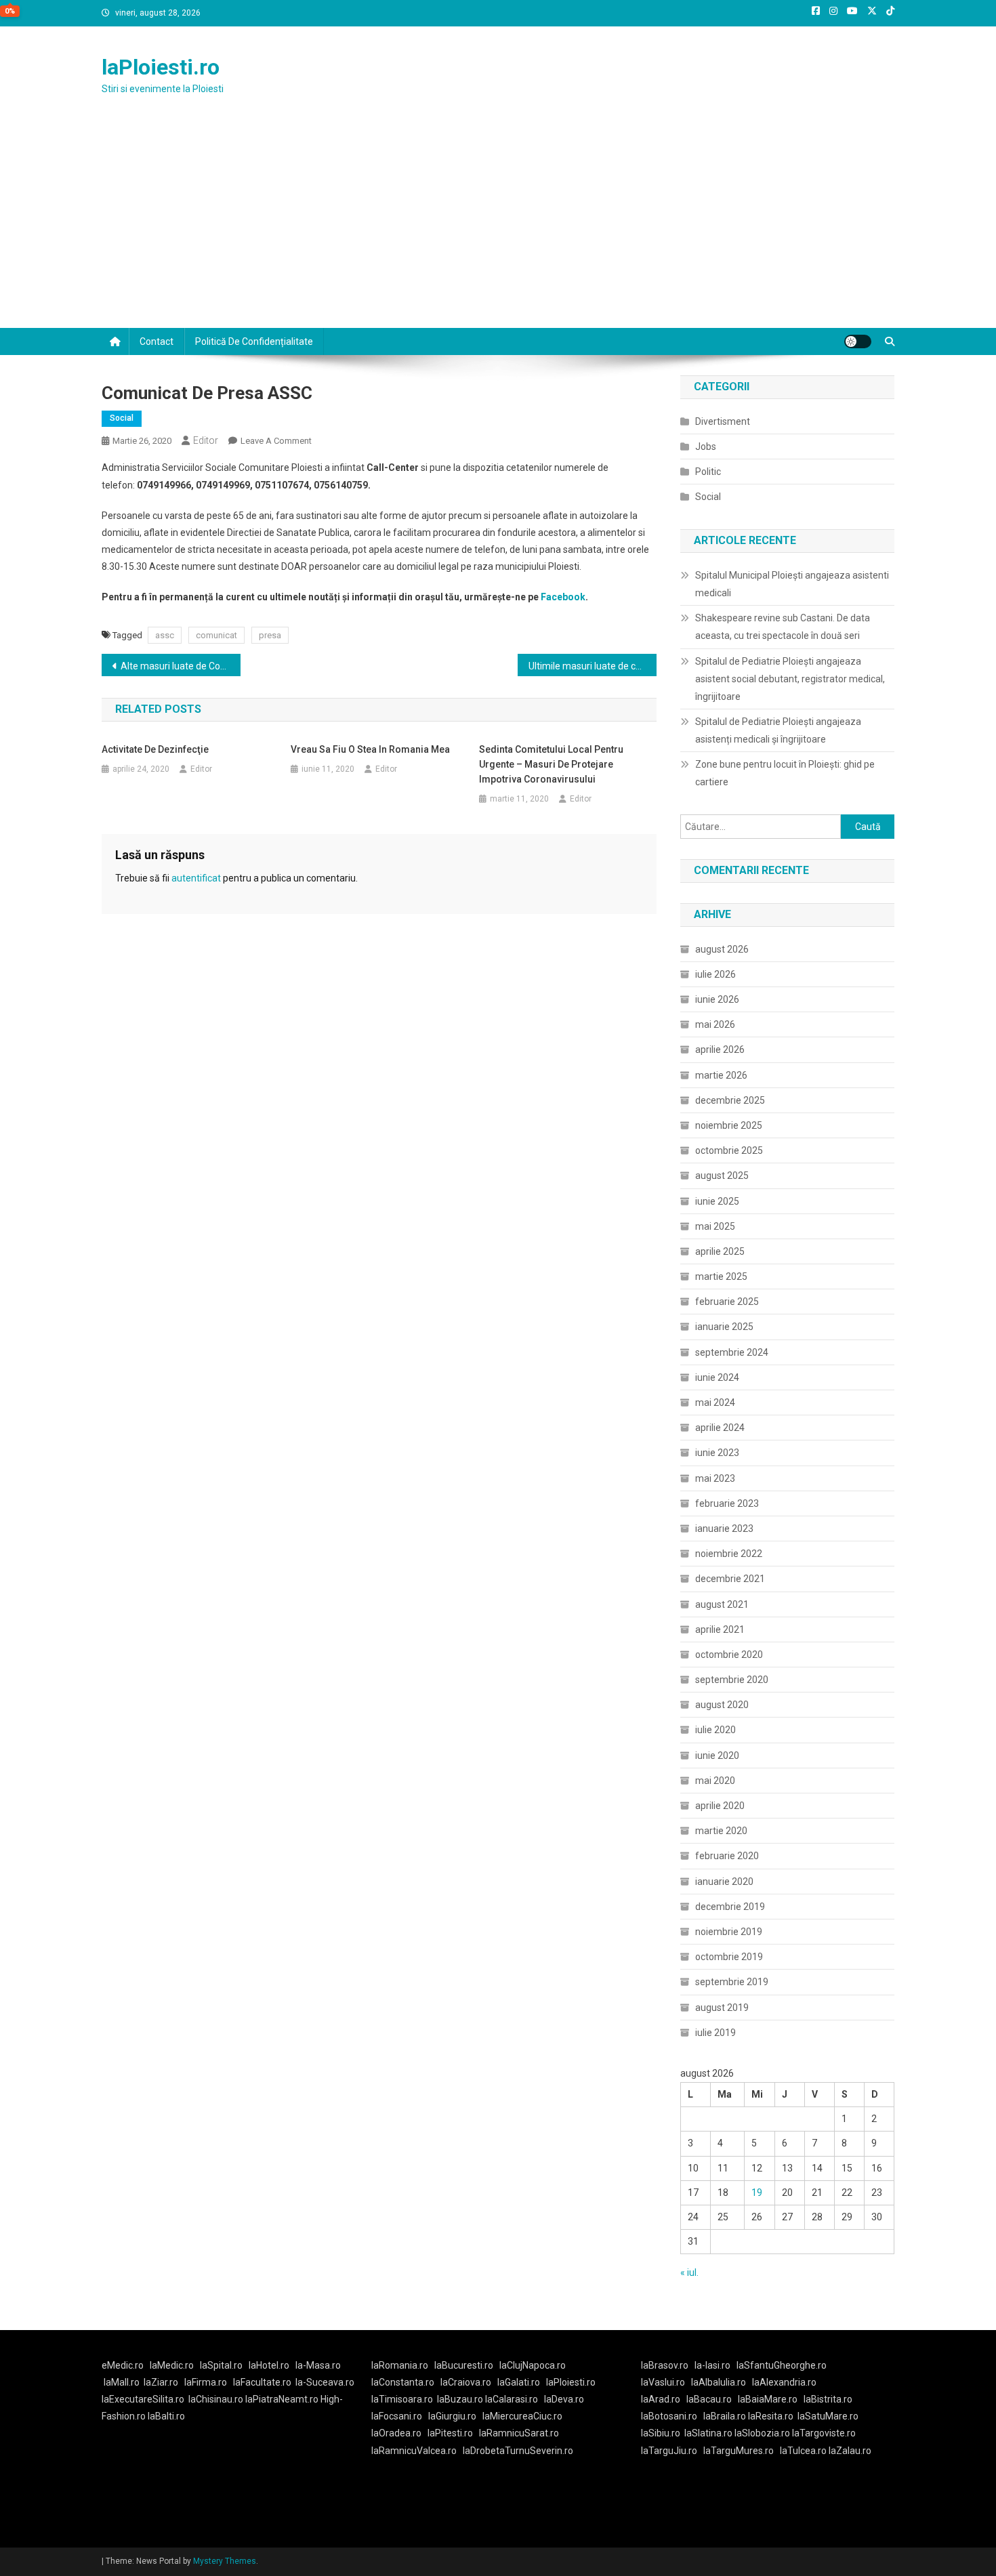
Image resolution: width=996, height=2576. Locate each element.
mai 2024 (715, 1403)
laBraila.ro (725, 2416)
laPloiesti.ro (161, 67)
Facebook (563, 597)
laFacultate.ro (262, 2382)
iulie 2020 (715, 1730)
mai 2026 (715, 1024)
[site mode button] (858, 341)
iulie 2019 (715, 2033)
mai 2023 (715, 1478)
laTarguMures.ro (739, 2451)
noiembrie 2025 (729, 1125)
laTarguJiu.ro (672, 2451)
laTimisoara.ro (402, 2399)
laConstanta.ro (403, 2382)
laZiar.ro (161, 2382)
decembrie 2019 (730, 1907)
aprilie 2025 (720, 1251)
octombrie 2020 (729, 1655)
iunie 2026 (717, 999)
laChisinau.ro (216, 2399)
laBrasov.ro (665, 2365)
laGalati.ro (519, 2382)
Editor (206, 440)
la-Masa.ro (318, 2365)
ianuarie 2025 (724, 1327)
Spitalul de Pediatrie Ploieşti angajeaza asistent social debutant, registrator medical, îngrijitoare (790, 679)
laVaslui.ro (666, 2382)
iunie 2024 (717, 1377)
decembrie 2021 (730, 1579)
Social (122, 418)
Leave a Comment (276, 441)
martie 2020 (721, 1831)
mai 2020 (715, 1781)
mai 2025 (715, 1226)
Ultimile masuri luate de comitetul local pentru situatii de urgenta (593, 666)
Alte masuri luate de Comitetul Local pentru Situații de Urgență (181, 666)
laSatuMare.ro (828, 2416)
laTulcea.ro (804, 2451)
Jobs (706, 446)
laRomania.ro (400, 2365)
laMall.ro (122, 2382)
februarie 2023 (727, 1503)
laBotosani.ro (669, 2416)
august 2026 (722, 949)
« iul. (689, 2272)
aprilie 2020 (720, 1806)
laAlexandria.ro (784, 2382)
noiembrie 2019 (729, 1932)
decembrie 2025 (730, 1100)
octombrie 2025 (729, 1150)
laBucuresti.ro (464, 2365)
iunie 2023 (717, 1453)
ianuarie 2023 (724, 1529)
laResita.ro (771, 2416)
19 (757, 2193)
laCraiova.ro (466, 2382)
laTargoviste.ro (824, 2433)
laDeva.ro (564, 2399)
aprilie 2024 (720, 1428)
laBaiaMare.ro (768, 2399)
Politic (708, 472)
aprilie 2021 (720, 1629)
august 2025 (722, 1176)
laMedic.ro (173, 2365)
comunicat (216, 635)
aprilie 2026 (720, 1050)
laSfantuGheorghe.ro (782, 2365)
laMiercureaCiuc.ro (522, 2416)
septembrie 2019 (732, 1982)
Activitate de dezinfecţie (155, 749)
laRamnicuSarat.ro (519, 2433)
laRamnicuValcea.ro (414, 2451)
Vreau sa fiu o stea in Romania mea (370, 749)
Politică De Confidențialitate (254, 341)
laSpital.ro (221, 2365)
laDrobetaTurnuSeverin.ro (518, 2451)
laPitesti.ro (450, 2433)
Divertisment (723, 421)
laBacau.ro (709, 2399)
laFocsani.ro (397, 2416)
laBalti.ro (166, 2416)
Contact (157, 341)
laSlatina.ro (708, 2433)
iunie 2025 (717, 1201)
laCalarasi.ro (512, 2399)
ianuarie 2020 (724, 1882)
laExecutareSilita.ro (143, 2399)
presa (270, 635)
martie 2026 (721, 1075)
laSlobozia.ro (762, 2433)
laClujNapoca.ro (533, 2365)
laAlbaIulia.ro (719, 2382)
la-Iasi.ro (712, 2365)
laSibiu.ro (661, 2433)
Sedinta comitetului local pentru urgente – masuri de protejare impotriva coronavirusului (551, 764)
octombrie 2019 (729, 1957)
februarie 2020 (727, 1856)
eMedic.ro (123, 2365)
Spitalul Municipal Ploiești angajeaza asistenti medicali (792, 584)
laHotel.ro (269, 2365)
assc (165, 635)
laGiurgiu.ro (455, 2416)
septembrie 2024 (732, 1352)
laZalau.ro (850, 2451)
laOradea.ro (396, 2433)
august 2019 (722, 2008)
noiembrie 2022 (729, 1554)
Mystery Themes (225, 2561)
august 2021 (722, 1604)
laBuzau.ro (461, 2399)
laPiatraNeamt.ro (282, 2399)
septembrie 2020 (732, 1680)
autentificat (196, 878)
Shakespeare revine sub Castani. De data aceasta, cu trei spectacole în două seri (783, 627)
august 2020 (722, 1705)
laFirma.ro (206, 2382)
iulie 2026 (715, 974)
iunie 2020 (717, 1756)
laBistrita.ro (828, 2399)
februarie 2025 (727, 1302)
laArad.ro (661, 2399)
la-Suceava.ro (325, 2382)
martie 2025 (721, 1276)
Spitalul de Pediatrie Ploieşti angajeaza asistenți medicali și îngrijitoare (778, 730)
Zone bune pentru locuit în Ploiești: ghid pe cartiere (785, 773)
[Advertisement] (498, 226)
